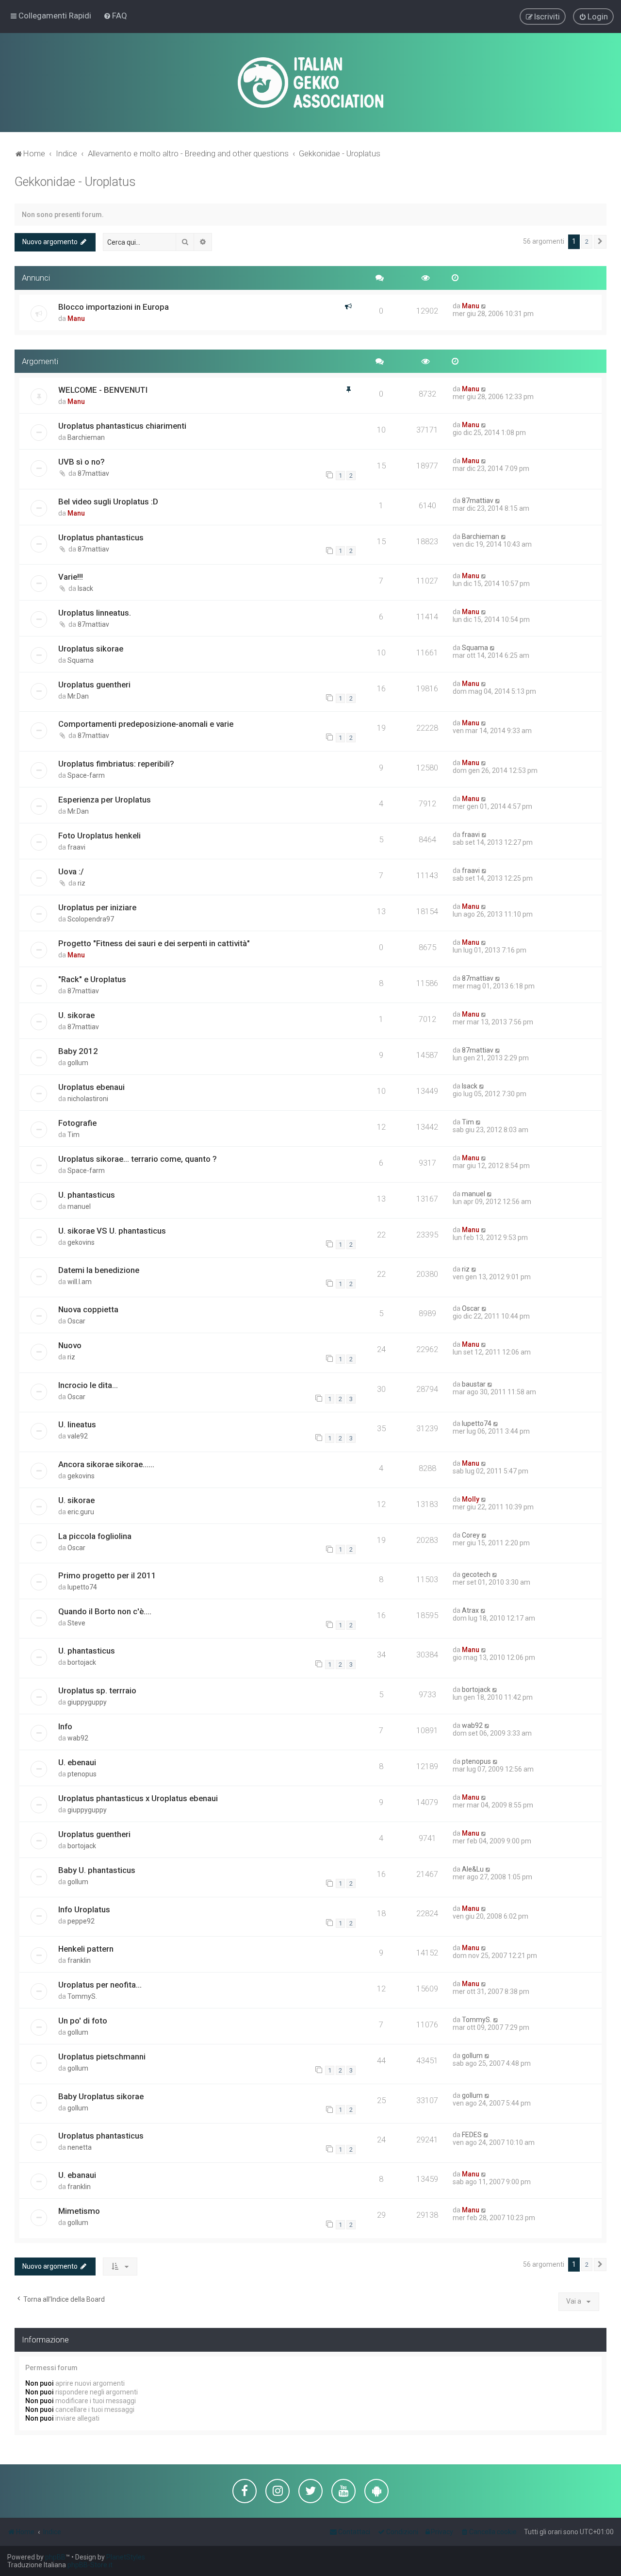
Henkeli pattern (86, 1949)
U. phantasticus (87, 1195)
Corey (471, 1535)
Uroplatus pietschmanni (102, 2057)
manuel (79, 1206)
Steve (76, 1623)
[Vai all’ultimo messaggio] (484, 306)
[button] (600, 242)
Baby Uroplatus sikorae (101, 2096)
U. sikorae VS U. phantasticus (112, 1231)
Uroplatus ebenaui (91, 1087)
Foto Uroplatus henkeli (99, 836)
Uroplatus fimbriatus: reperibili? (116, 764)
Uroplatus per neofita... (100, 1985)
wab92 (78, 1738)
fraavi (76, 847)
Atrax (470, 1610)
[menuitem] (115, 16)
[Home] (310, 83)
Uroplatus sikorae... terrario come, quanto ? (138, 1159)
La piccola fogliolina (95, 1536)
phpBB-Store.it (90, 2565)
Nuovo (70, 1345)
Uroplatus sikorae (91, 649)
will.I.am (80, 1282)
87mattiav (93, 473)
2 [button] (587, 242)
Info (65, 1726)
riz (82, 883)
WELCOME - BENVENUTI (103, 390)
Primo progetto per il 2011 (107, 1575)
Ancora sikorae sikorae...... (106, 1464)
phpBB (55, 2557)
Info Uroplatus (84, 1909)
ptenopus (82, 1774)
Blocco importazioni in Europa (114, 307)
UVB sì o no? (82, 462)
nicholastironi (88, 1099)
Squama (81, 660)
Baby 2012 (78, 1051)
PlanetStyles (126, 2557)
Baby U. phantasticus (97, 1870)
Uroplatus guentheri (94, 685)
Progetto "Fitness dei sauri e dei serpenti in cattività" (154, 943)
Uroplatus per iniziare (97, 907)
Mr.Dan (78, 696)
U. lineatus (77, 1424)
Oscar (76, 1321)
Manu (76, 318)
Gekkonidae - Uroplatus (75, 182)
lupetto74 (477, 1423)
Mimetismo (79, 2211)
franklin (79, 1960)
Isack (85, 588)
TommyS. (82, 1996)
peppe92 (81, 1921)
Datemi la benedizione (99, 1270)
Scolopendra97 (91, 919)
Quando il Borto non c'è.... (105, 1611)
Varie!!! (71, 577)
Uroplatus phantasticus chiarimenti (122, 426)
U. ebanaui (77, 2175)
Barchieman (86, 437)
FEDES (472, 2135)
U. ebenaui (77, 1762)
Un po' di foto (83, 2021)
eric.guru (81, 1512)
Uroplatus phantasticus (101, 537)
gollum (78, 1063)
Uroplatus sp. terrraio (97, 1690)
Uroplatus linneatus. (95, 613)
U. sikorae (76, 1015)
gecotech (476, 1574)
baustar (474, 1384)
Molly (471, 1499)
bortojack (82, 1662)
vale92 (78, 1436)
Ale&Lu (473, 1869)
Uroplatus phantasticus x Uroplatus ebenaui (138, 1798)
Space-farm (86, 775)
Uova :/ (71, 871)
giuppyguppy (87, 1702)
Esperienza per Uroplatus (105, 800)
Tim (74, 1135)
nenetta (80, 2147)
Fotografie (77, 1123)
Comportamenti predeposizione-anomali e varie (146, 724)
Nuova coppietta (88, 1309)
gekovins (81, 1242)
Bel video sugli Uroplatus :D (108, 502)
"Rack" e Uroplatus (92, 979)
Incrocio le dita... (88, 1385)
